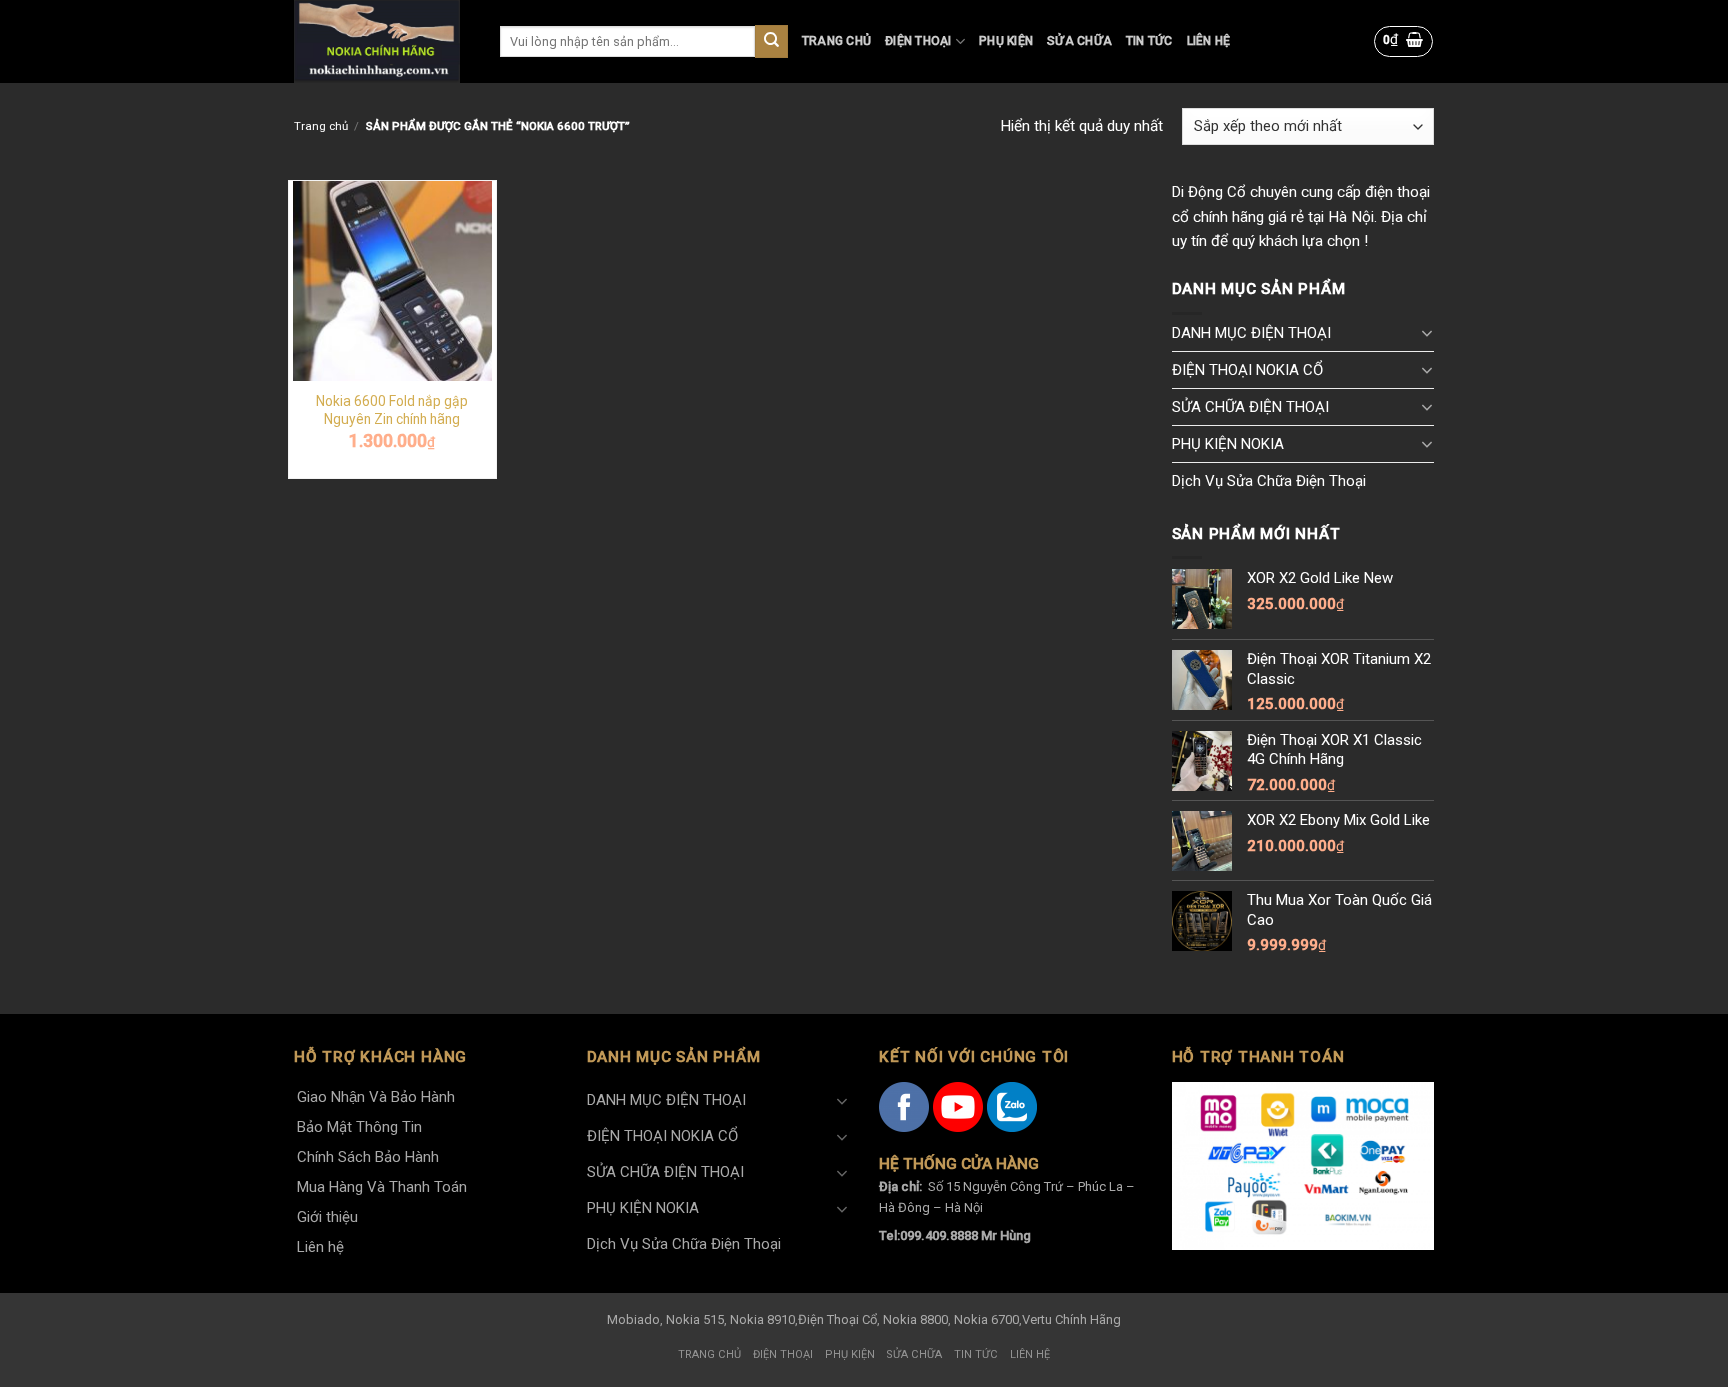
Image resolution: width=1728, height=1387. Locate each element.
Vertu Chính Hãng (1071, 1319)
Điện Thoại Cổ (837, 1319)
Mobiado (633, 1319)
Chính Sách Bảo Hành (368, 1157)
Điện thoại (918, 41)
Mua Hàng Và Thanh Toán (382, 1187)
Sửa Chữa (1079, 41)
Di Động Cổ (1209, 192)
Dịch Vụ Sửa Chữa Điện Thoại (1269, 481)
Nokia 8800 (915, 1319)
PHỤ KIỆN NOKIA (1228, 444)
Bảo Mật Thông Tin (359, 1127)
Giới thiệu (327, 1217)
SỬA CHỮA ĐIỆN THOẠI (1250, 407)
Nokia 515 (695, 1319)
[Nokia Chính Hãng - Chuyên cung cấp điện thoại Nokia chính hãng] (382, 41)
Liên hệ (1209, 41)
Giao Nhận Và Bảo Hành (376, 1097)
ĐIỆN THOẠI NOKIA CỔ (1247, 370)
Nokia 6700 (986, 1319)
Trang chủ (836, 41)
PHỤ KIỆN (1006, 41)
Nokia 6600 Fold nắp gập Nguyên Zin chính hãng (392, 410)
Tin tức (1149, 41)
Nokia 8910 (762, 1319)
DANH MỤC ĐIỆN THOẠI (1251, 333)
